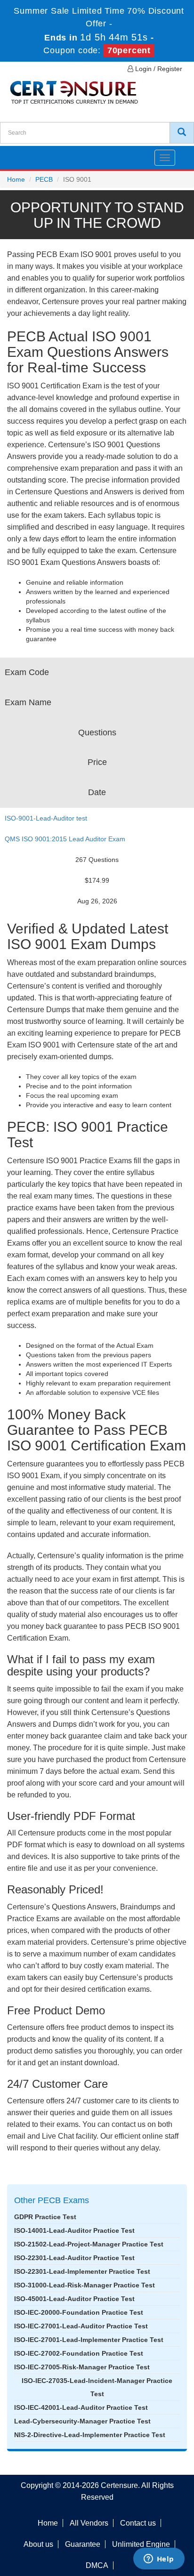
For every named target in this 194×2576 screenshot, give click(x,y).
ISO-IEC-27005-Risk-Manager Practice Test (82, 2367)
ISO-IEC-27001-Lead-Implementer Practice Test (89, 2340)
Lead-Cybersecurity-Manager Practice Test (82, 2421)
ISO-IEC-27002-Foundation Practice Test (79, 2353)
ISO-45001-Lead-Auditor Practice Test (74, 2299)
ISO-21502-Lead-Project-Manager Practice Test (89, 2244)
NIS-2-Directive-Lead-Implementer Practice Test (90, 2435)
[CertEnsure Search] (182, 133)
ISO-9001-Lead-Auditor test (46, 818)
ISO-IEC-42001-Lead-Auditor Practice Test (81, 2407)
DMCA (97, 2565)
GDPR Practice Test (45, 2217)
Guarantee (83, 2544)
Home (16, 179)
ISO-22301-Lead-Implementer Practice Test (82, 2271)
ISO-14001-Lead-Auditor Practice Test (74, 2230)
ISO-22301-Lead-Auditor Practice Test (74, 2258)
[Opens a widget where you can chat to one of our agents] (159, 2560)
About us (38, 2544)
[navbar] (19, 154)
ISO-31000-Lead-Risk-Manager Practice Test (85, 2285)
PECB (44, 179)
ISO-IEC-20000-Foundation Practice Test (79, 2312)
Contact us (138, 2523)
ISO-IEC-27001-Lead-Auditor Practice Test (81, 2326)
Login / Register (158, 69)
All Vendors (89, 2523)
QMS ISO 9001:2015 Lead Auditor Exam (65, 839)
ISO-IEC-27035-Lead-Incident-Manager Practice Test (97, 2387)
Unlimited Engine (141, 2544)
